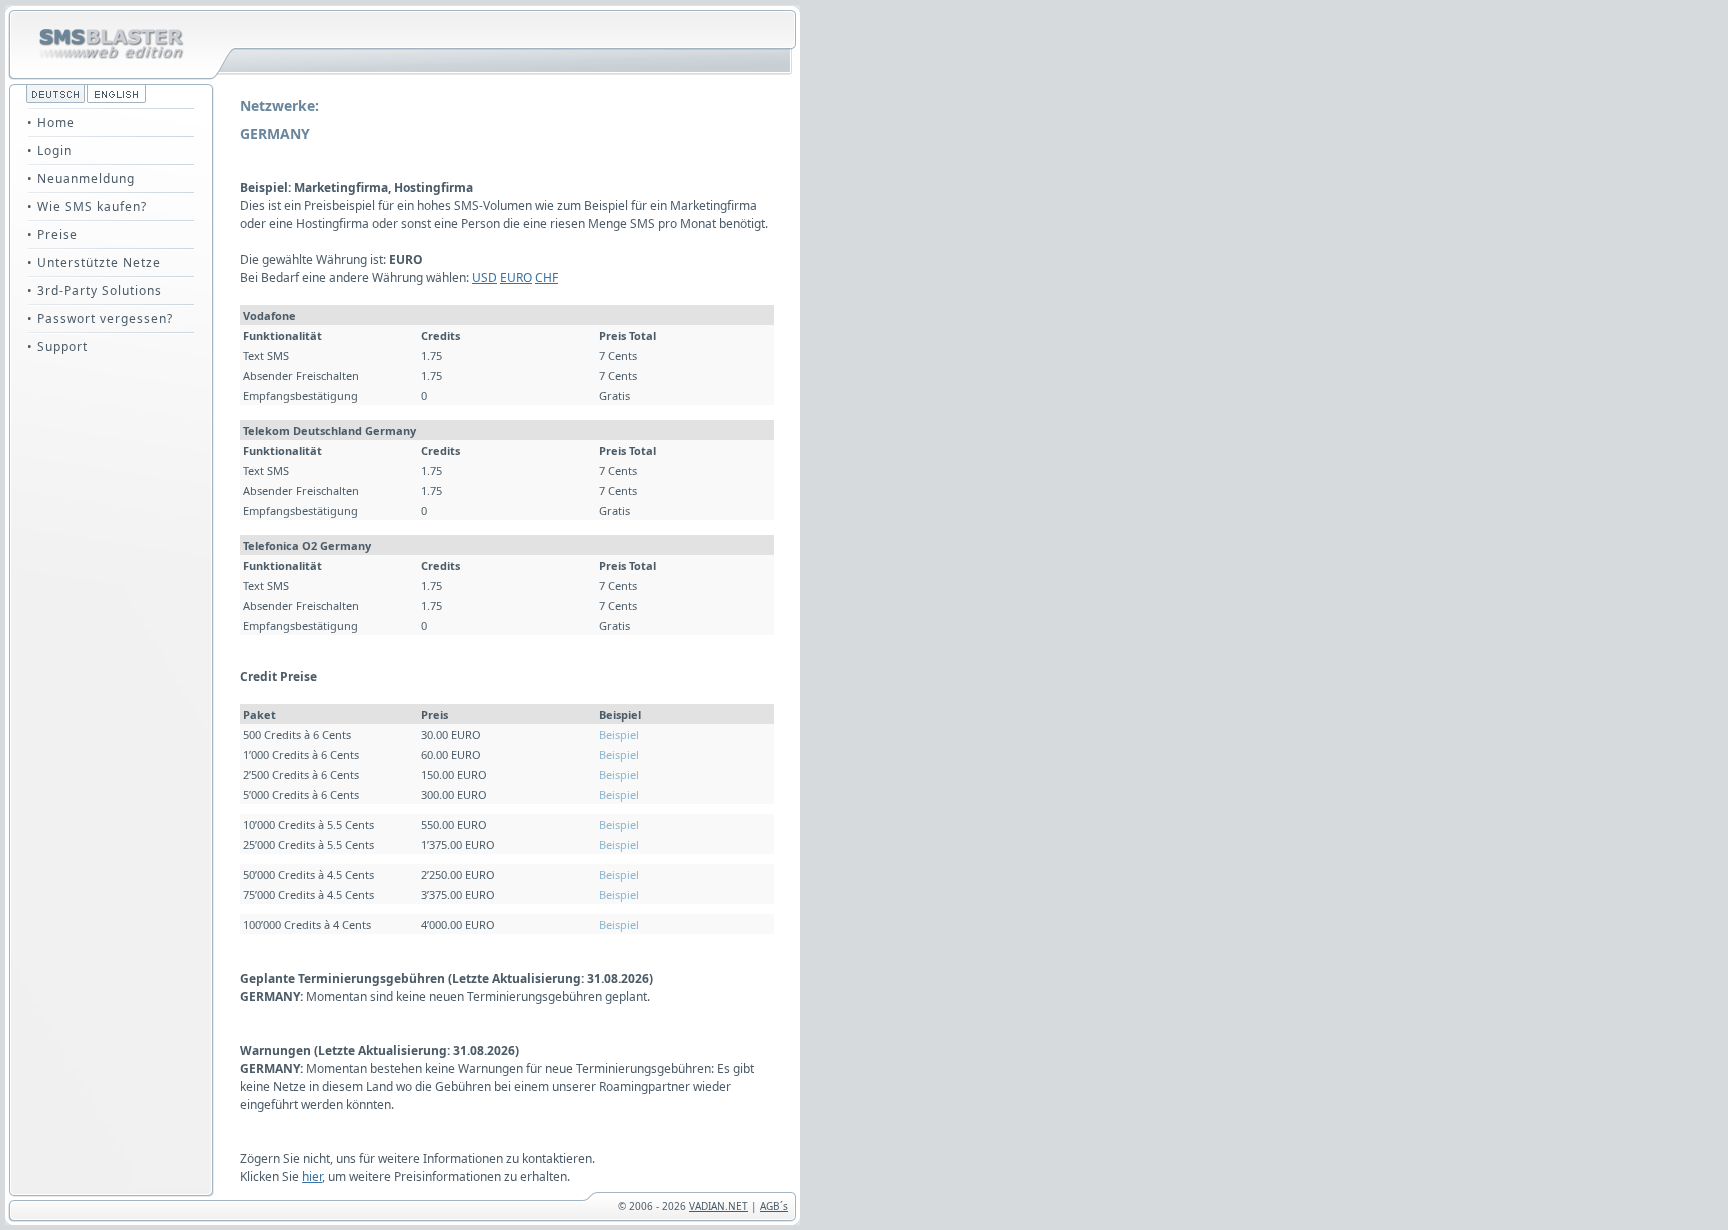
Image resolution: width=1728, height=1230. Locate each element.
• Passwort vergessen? (100, 318)
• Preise (52, 234)
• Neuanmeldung (81, 178)
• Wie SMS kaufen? (87, 206)
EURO (516, 277)
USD (484, 277)
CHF (546, 277)
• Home (51, 122)
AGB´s (774, 1206)
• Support (57, 346)
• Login (49, 150)
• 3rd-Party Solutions (94, 290)
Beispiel (619, 734)
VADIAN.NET (718, 1206)
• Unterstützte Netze (94, 262)
